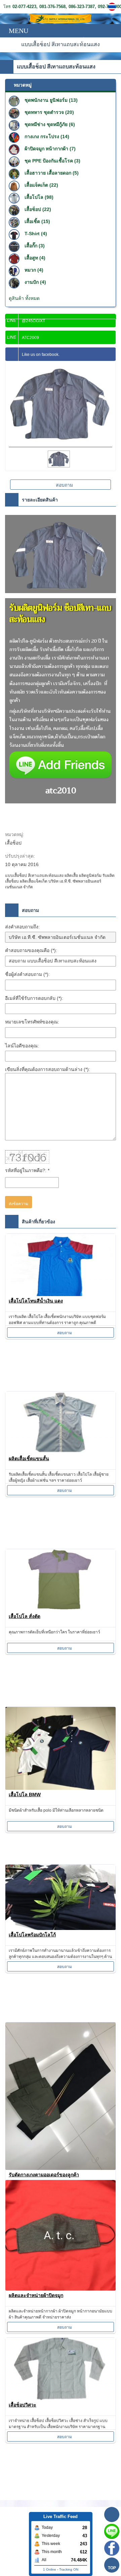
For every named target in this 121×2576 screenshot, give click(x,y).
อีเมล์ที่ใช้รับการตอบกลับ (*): (34, 998)
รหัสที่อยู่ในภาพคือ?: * (27, 1170)
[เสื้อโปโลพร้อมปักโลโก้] (61, 1897)
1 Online (50, 2569)
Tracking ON (69, 2569)
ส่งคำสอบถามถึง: (22, 927)
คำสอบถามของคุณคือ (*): (31, 950)
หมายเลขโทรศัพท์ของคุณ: (32, 1022)
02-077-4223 (24, 7)
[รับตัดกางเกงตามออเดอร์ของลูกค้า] (61, 2096)
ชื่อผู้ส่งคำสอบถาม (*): (27, 974)
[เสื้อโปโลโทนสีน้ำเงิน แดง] (61, 1265)
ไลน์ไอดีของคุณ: (22, 1046)
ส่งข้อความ (18, 1204)
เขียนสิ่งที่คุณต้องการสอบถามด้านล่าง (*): (48, 1069)
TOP (112, 2568)
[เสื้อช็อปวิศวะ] (61, 2369)
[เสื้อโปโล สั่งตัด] (61, 1580)
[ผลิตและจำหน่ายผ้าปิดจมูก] (61, 2235)
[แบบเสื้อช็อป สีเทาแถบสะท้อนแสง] (113, 7)
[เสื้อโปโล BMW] (61, 1748)
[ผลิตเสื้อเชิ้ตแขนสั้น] (61, 1423)
